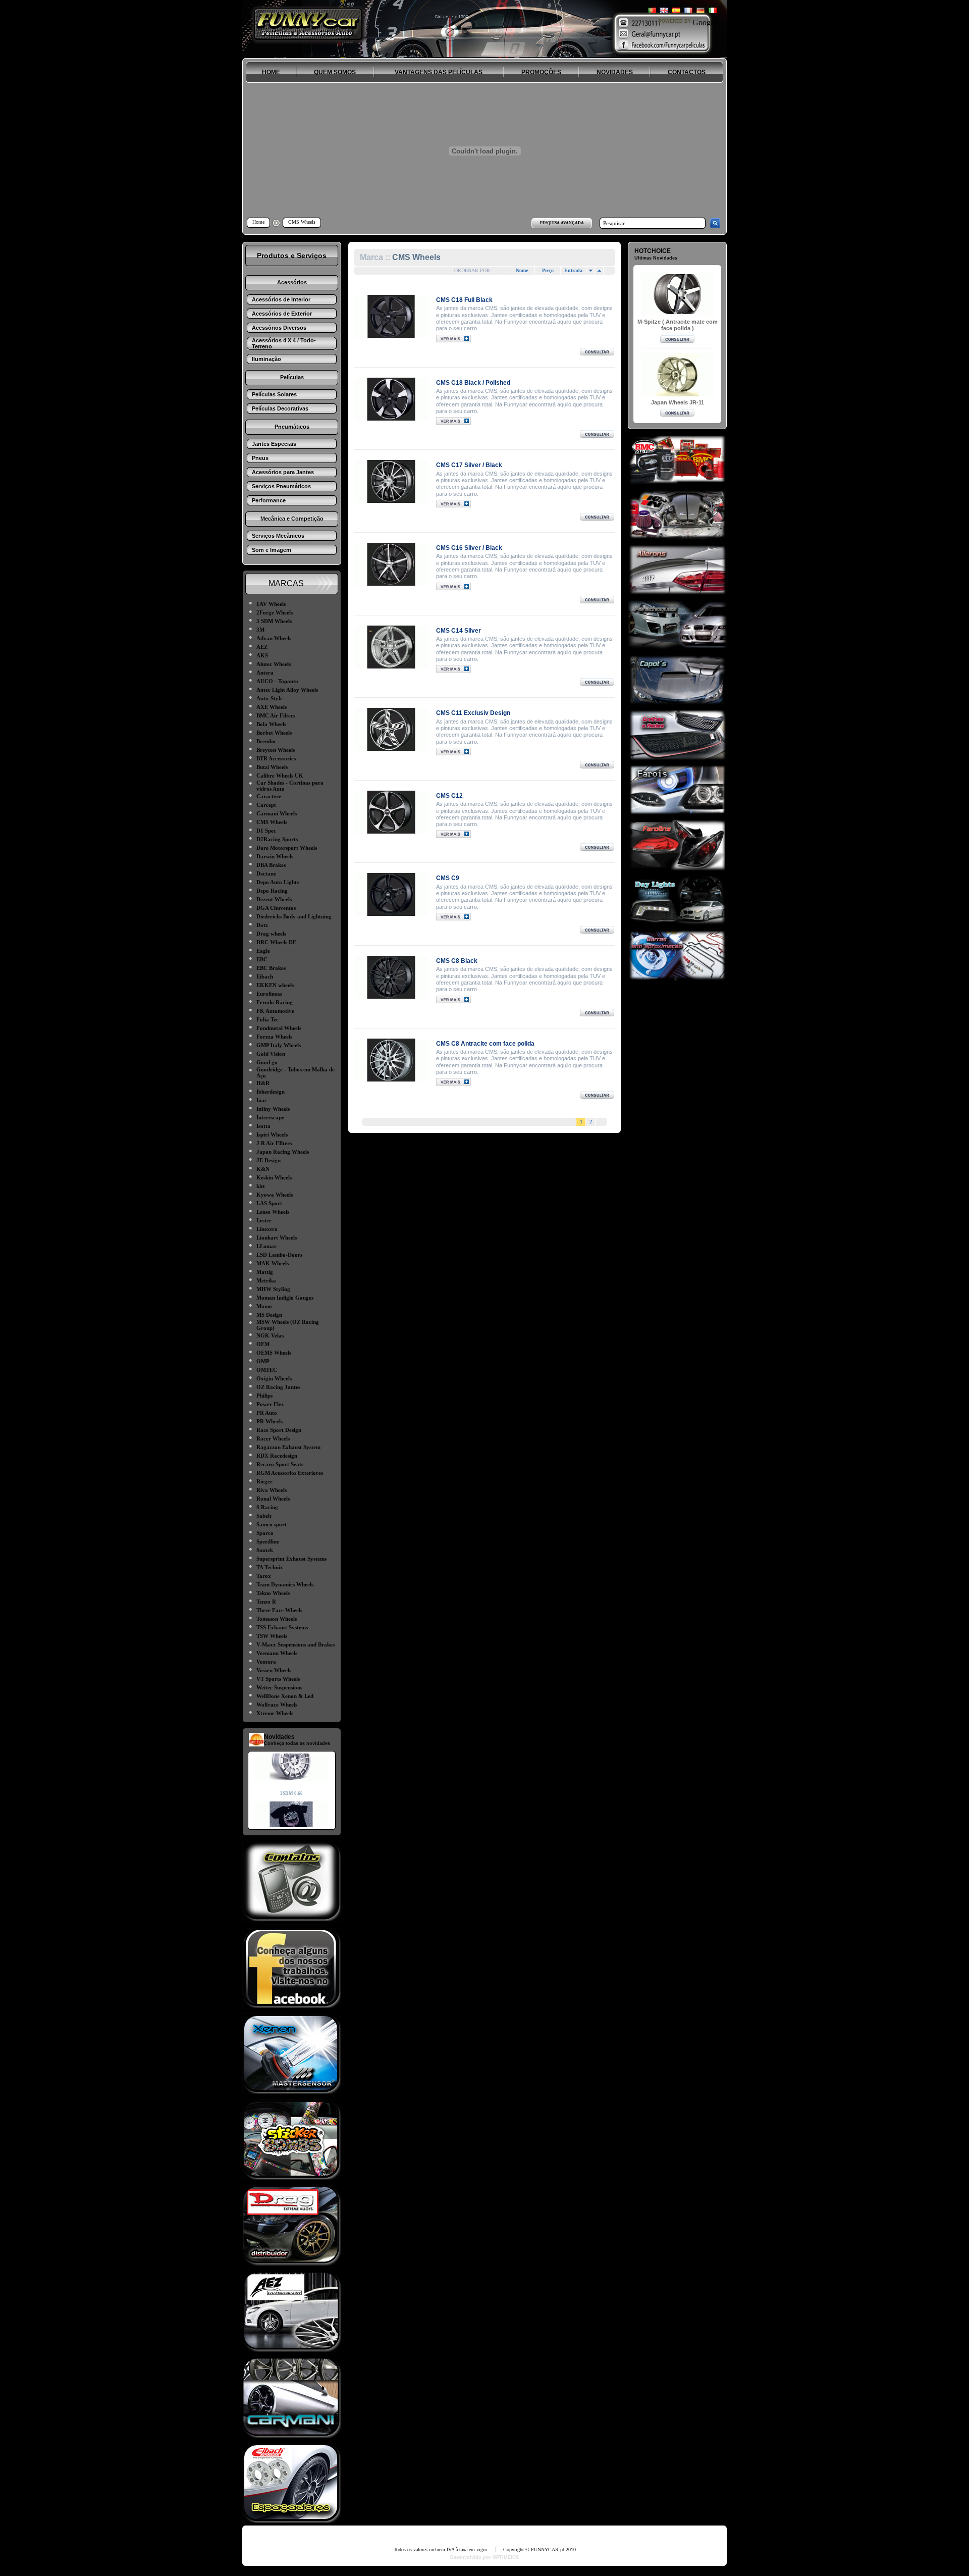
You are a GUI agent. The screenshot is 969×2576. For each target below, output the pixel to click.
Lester (264, 1220)
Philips (264, 1396)
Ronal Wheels (273, 1499)
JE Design (268, 1160)
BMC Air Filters (276, 715)
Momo (264, 1306)
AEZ (262, 647)
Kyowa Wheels (275, 1195)
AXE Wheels (272, 707)
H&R (263, 1083)
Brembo (266, 741)
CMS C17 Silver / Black (469, 465)
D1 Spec (266, 831)
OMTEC (267, 1370)
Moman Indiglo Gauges (285, 1298)
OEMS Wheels (274, 1353)
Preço (548, 270)
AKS (262, 655)
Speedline (268, 1541)
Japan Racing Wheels (283, 1152)
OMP (263, 1361)
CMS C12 (449, 796)
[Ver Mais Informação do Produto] (453, 340)
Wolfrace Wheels (277, 1705)
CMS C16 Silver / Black (469, 548)
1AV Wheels (271, 604)
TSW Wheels (272, 1636)
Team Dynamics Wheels (285, 1584)
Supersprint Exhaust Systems (291, 1559)
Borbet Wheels (274, 733)
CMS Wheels (272, 822)
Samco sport (272, 1524)
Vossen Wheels (274, 1670)
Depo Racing (272, 891)
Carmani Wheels (277, 813)
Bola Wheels (271, 724)
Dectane (266, 873)
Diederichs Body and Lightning (294, 916)
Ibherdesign (271, 1092)
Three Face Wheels (279, 1610)
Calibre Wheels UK (280, 776)
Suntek (265, 1550)
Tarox (264, 1576)
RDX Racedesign (277, 1456)
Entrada (573, 270)
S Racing (267, 1507)
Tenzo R (266, 1602)
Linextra (267, 1229)
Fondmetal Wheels (279, 1028)
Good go (267, 1062)
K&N (263, 1169)
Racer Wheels (273, 1438)
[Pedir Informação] (597, 353)
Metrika (266, 1280)
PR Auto (267, 1413)
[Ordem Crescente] (590, 271)
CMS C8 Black (457, 961)
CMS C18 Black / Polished (473, 383)
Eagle (263, 951)
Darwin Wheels (275, 856)
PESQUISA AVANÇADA (562, 223)
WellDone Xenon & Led (285, 1696)
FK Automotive (275, 1011)
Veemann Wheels (277, 1653)
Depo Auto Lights (278, 882)
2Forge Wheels (275, 612)
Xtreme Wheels (275, 1713)
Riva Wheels (272, 1490)
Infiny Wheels (273, 1109)
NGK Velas (270, 1335)
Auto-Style (270, 698)
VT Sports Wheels (278, 1679)
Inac (262, 1100)
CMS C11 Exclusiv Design (473, 713)
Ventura (266, 1662)
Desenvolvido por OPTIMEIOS (484, 2557)
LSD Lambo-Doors (279, 1255)
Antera (265, 673)
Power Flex (270, 1404)
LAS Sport (269, 1203)
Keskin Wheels (274, 1177)
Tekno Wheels (273, 1593)
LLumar (266, 1246)
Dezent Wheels (274, 899)
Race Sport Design (279, 1430)
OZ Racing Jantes (278, 1387)
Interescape (270, 1117)
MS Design (269, 1315)
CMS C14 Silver (459, 631)
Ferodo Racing (275, 1002)
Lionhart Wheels (277, 1238)
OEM (263, 1344)
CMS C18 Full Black (464, 300)
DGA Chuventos (276, 908)
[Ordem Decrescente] (599, 271)
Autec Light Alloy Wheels (287, 690)
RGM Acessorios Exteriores (290, 1473)
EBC (262, 959)
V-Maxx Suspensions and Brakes (295, 1644)
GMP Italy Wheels (279, 1045)
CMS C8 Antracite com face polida (485, 1044)
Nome (522, 270)
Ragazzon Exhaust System (288, 1447)
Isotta (263, 1126)
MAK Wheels (273, 1263)
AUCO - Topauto (277, 681)
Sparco (265, 1533)
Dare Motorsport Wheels (287, 848)
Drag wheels (271, 934)
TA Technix (270, 1567)
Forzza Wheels (274, 1037)
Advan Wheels (274, 638)
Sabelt (264, 1516)
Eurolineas (269, 994)
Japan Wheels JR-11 (678, 402)
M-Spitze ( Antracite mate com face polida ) (678, 325)
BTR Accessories (276, 758)
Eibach (265, 976)
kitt (261, 1186)
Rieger (264, 1481)
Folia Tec (267, 1019)
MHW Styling (273, 1289)
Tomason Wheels (277, 1619)
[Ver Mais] (391, 316)
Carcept (266, 805)
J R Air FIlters (274, 1143)
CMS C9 (448, 878)
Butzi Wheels (272, 767)
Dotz (262, 925)
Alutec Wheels (274, 664)
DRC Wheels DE (276, 942)
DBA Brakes (271, 865)
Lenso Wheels (273, 1212)
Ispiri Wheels (272, 1135)
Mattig (265, 1272)
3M (260, 630)
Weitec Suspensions (279, 1687)
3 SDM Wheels (274, 621)
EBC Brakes (271, 968)
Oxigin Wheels (274, 1378)
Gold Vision (271, 1054)
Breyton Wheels (276, 750)
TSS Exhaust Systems (282, 1627)
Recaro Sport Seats (280, 1464)
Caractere (269, 796)
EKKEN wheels (275, 985)
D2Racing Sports (277, 839)
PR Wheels (270, 1421)
